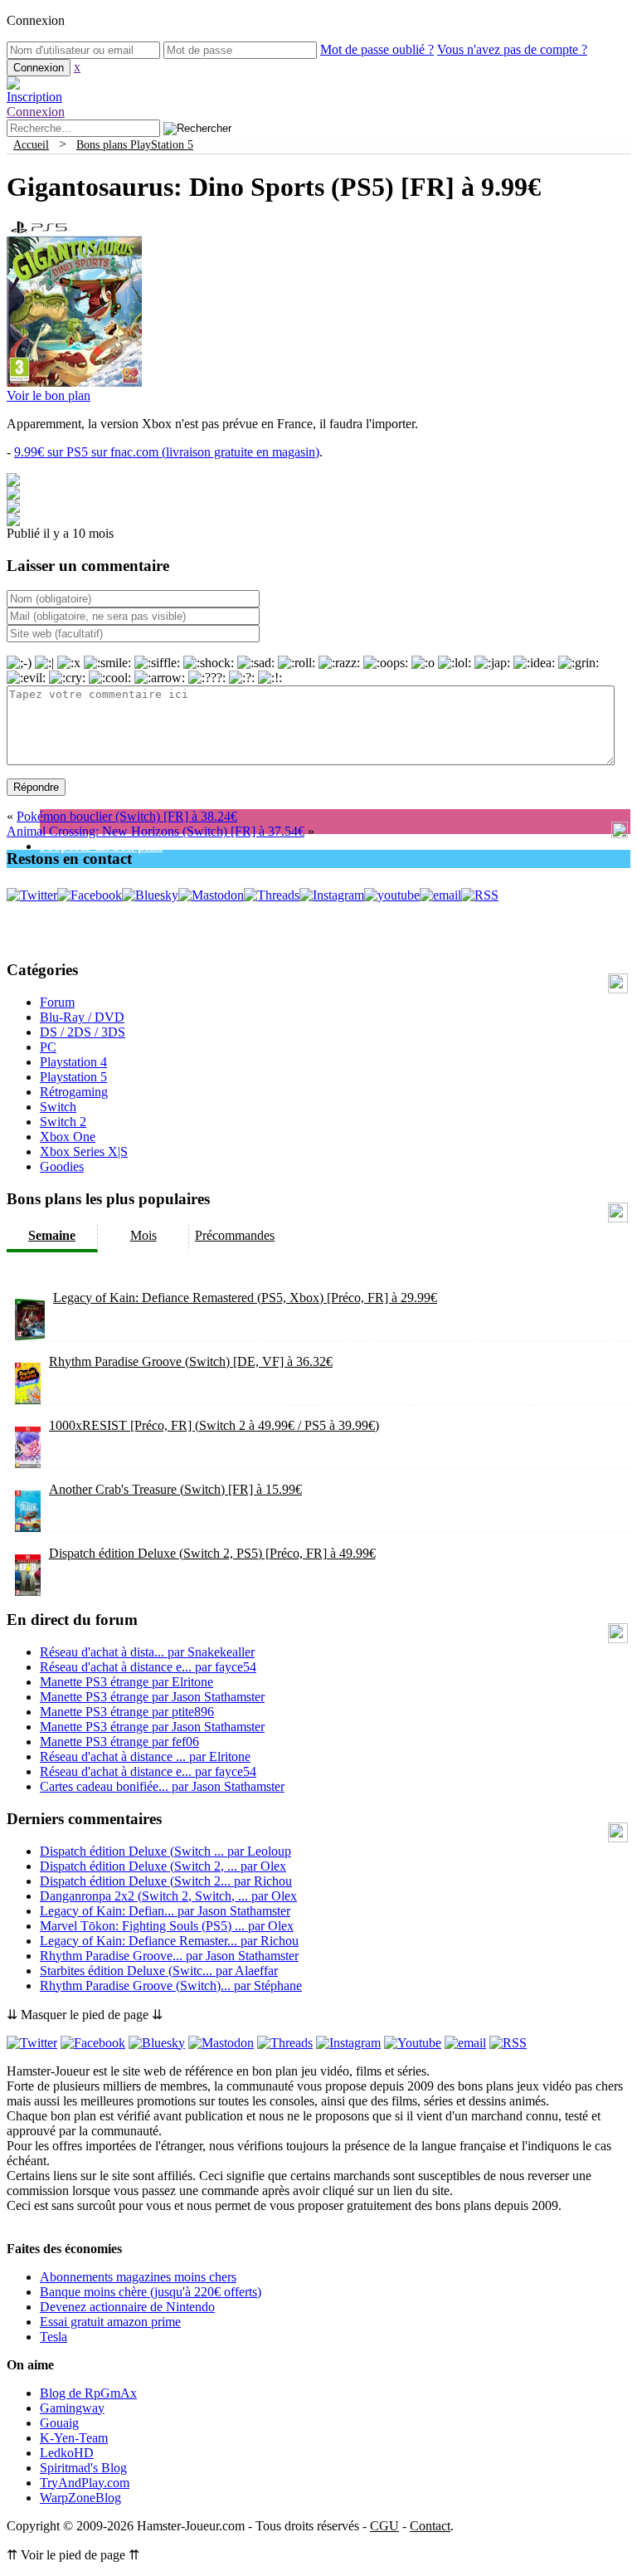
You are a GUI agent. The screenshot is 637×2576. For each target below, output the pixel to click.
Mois (143, 1235)
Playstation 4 (73, 1062)
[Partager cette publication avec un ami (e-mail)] (13, 522)
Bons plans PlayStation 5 (135, 144)
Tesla (53, 2337)
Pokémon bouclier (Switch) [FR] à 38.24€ (127, 816)
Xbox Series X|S (84, 1151)
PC (48, 1047)
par (147, 1652)
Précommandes (235, 1235)
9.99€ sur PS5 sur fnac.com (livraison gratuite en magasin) (167, 452)
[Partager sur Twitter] (13, 495)
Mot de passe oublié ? (377, 49)
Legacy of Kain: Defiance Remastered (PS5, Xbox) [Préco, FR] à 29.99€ (245, 1298)
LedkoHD (67, 2453)
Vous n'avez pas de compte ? (512, 49)
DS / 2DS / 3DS (83, 1032)
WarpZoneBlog (80, 2498)
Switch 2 (63, 1122)
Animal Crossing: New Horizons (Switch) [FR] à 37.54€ (156, 831)
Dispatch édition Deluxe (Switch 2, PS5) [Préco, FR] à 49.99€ (212, 1553)
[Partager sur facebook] (13, 482)
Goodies (62, 1166)
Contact (430, 2526)
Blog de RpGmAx (88, 2393)
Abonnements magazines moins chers (138, 2277)
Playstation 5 (73, 1077)
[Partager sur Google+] (13, 508)
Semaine (52, 1235)
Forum (57, 1002)
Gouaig (59, 2423)
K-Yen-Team (74, 2438)
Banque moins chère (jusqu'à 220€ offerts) (151, 2292)
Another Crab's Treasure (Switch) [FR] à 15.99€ (175, 1489)
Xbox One (68, 1137)
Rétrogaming (74, 1092)
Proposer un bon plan (101, 846)
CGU (384, 2526)
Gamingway (72, 2408)
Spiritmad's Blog (83, 2468)
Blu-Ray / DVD (82, 1017)
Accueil (31, 144)
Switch (58, 1107)
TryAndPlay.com (85, 2483)
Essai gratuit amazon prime (110, 2322)
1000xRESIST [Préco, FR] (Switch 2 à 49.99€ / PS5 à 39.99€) (214, 1425)
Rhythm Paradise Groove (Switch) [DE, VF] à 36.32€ (191, 1361)
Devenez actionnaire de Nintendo (127, 2307)
